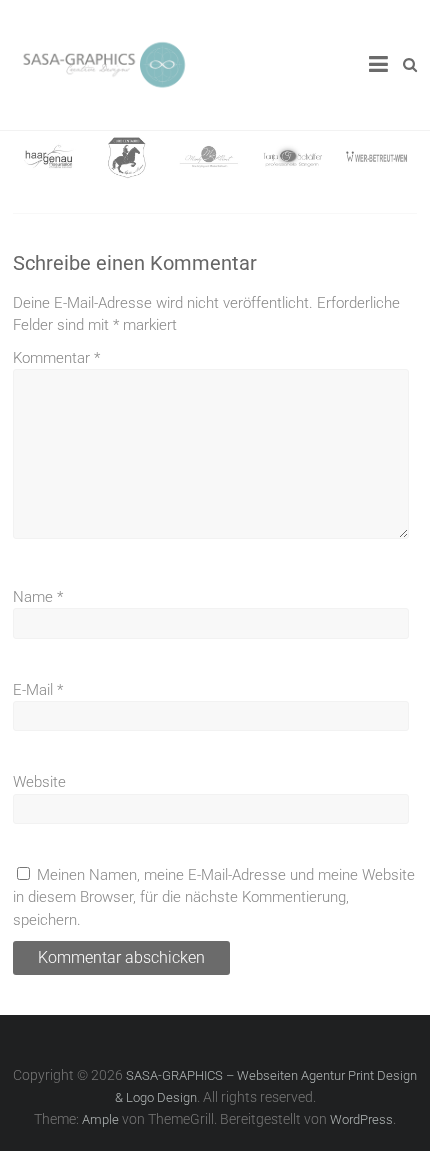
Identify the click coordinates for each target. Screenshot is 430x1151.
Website (39, 782)
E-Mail (38, 690)
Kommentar (56, 358)
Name (38, 597)
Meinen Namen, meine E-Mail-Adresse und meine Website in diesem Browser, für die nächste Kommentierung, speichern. (214, 897)
